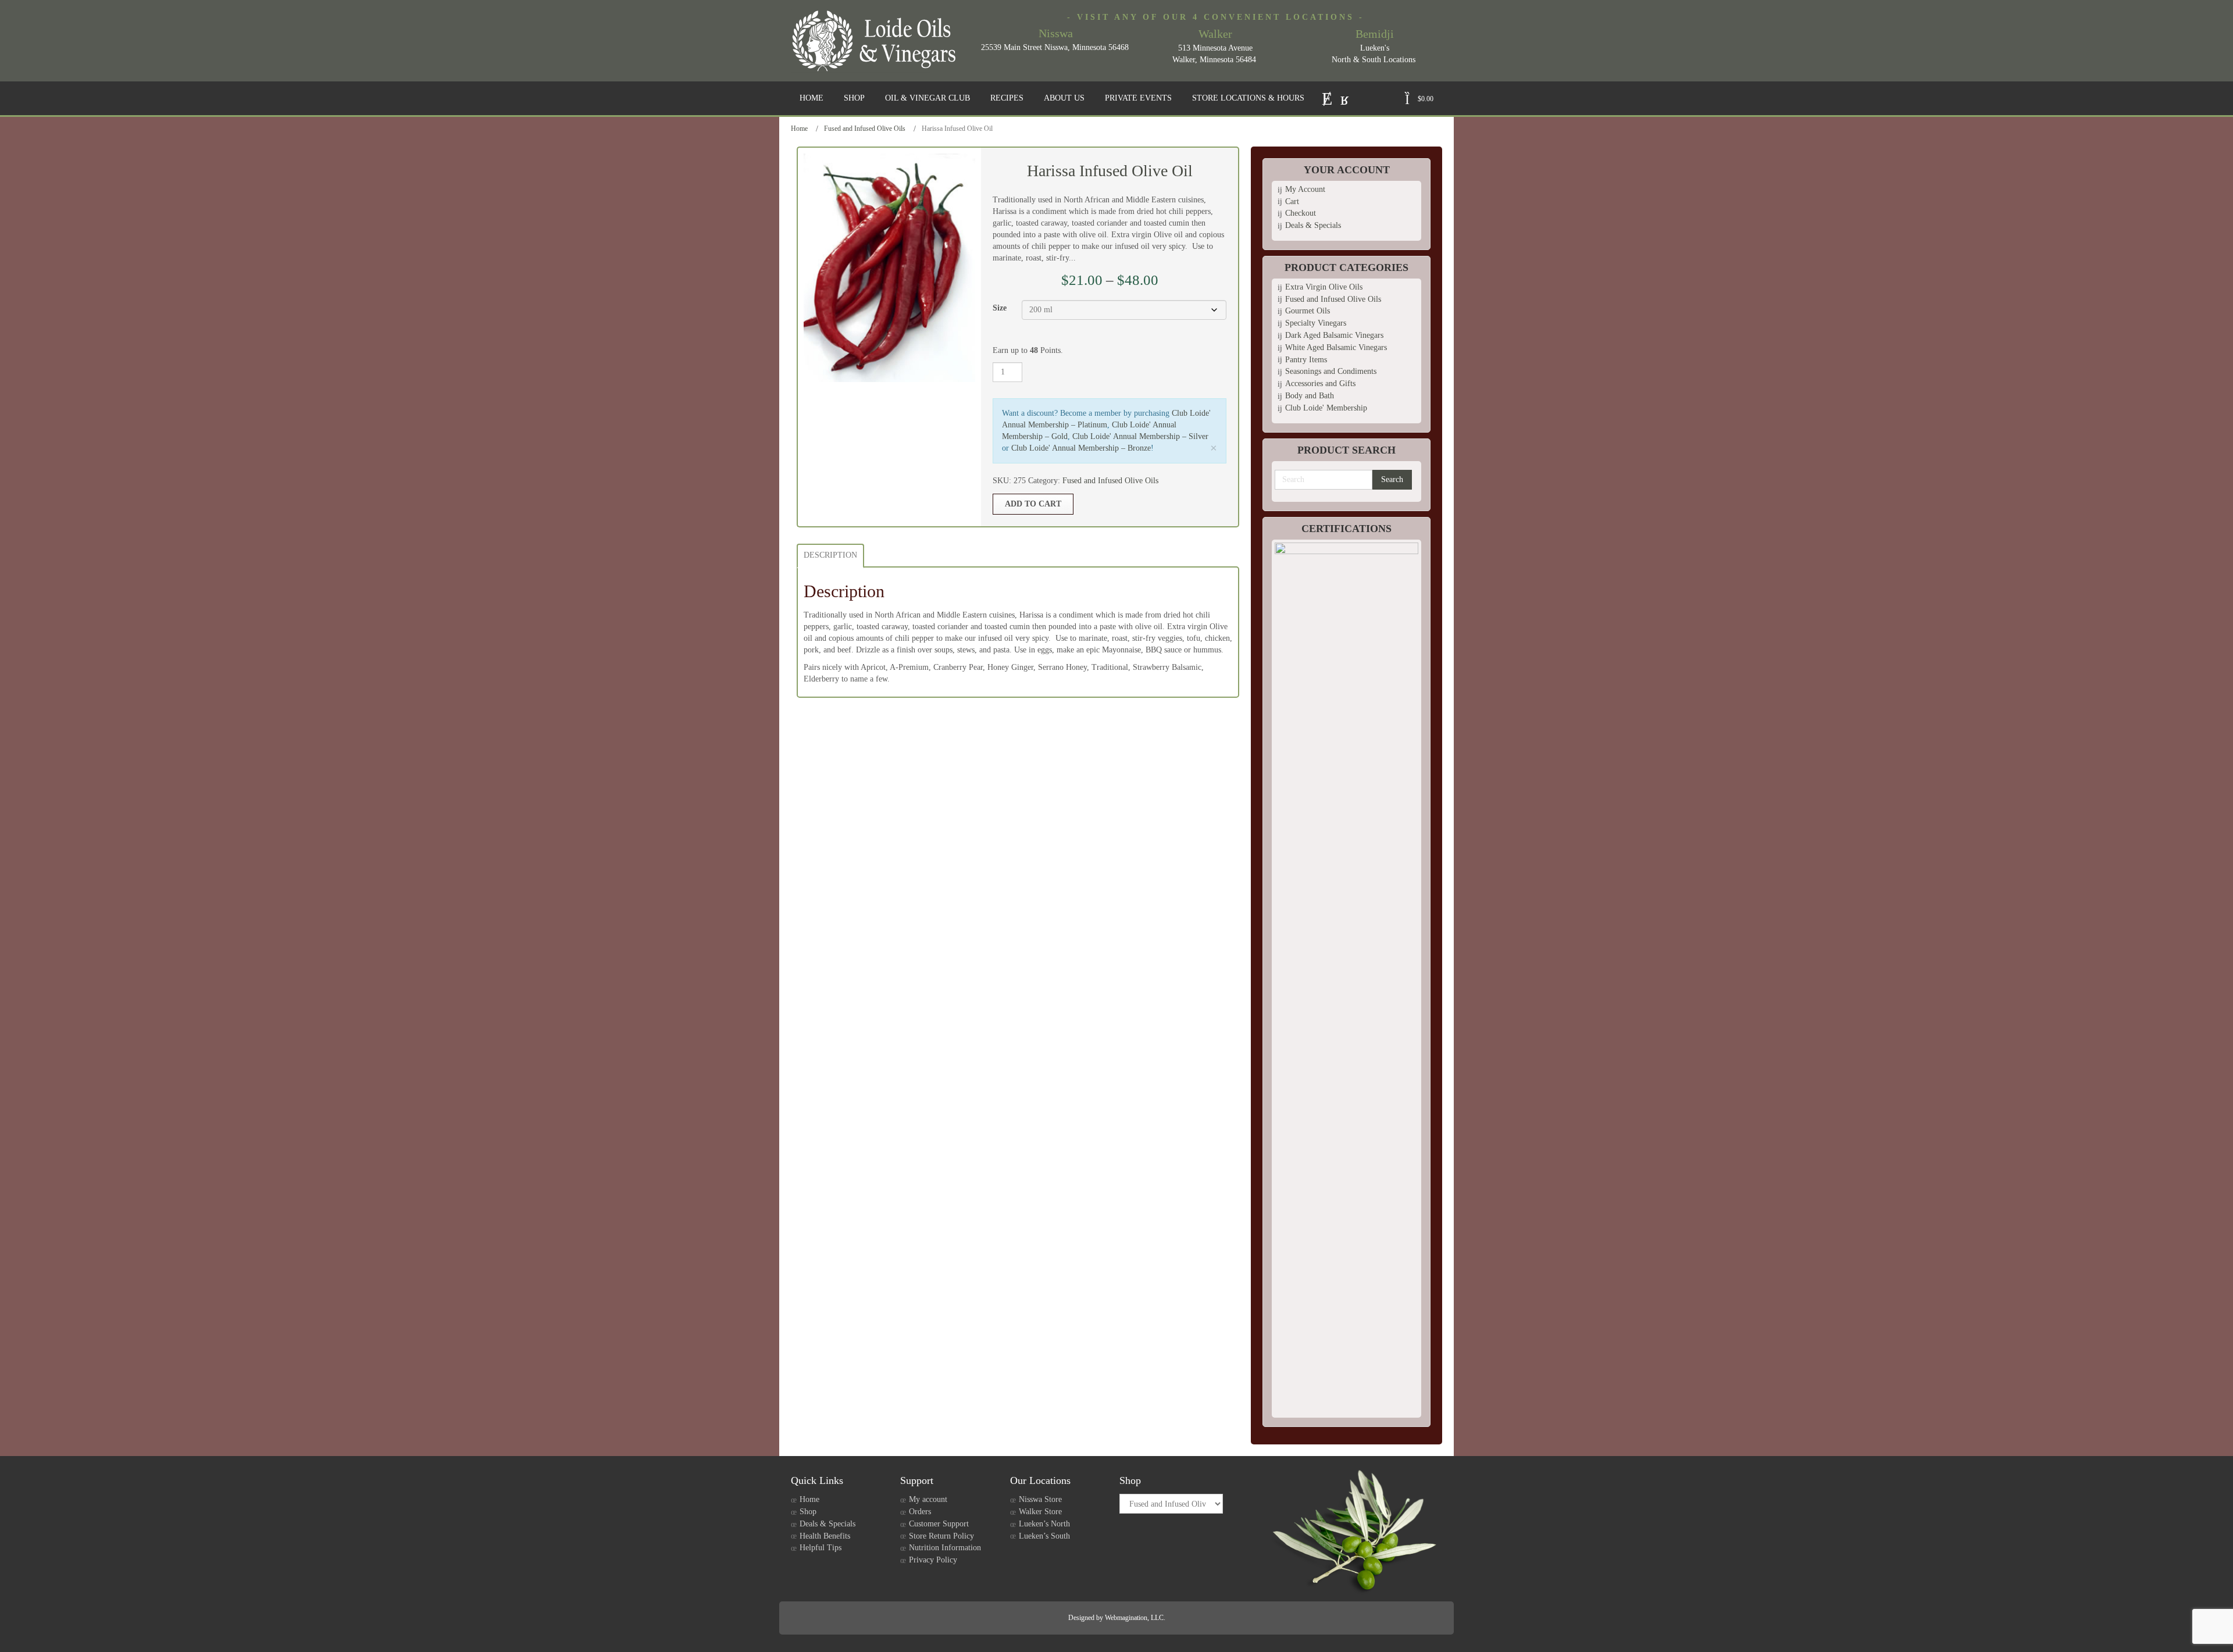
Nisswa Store (1040, 1499)
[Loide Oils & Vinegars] (878, 41)
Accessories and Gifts (1320, 383)
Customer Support (939, 1524)
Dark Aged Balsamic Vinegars (1334, 335)
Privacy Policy (933, 1560)
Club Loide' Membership (1326, 408)
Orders (920, 1512)
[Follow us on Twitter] (1327, 97)
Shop (808, 1512)
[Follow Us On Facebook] (1345, 97)
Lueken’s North (1044, 1524)
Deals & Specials (1313, 225)
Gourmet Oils (1308, 311)
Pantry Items (1306, 360)
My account (928, 1499)
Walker (1215, 34)
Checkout (1301, 213)
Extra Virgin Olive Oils (1324, 287)
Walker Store (1040, 1512)
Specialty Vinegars (1316, 323)
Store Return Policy (941, 1536)
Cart (1292, 201)
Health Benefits (825, 1536)
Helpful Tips (821, 1548)
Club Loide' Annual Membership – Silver (1140, 436)
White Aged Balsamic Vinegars (1336, 347)
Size (1000, 308)
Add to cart (1033, 504)
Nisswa (1056, 33)
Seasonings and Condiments (1331, 371)
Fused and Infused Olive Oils (865, 129)
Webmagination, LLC (1134, 1618)
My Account (1305, 189)
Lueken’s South (1044, 1536)
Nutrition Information (945, 1548)
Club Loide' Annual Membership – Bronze (1081, 448)
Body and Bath (1310, 396)
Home (799, 129)
